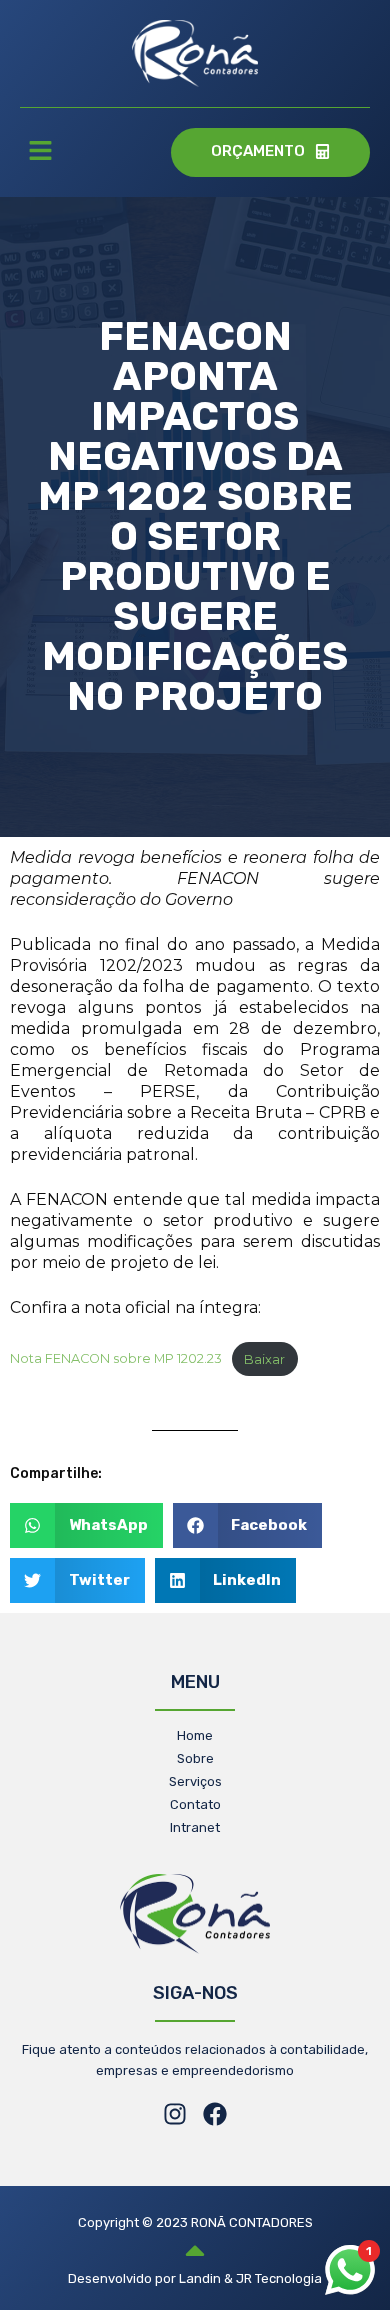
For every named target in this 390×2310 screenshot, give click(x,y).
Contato (195, 1804)
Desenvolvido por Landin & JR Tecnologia (195, 2278)
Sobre (195, 1758)
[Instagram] (175, 2114)
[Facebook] (215, 2114)
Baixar (264, 1359)
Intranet (195, 1827)
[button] (40, 153)
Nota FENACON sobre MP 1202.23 (116, 1359)
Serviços (195, 1781)
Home (195, 1735)
